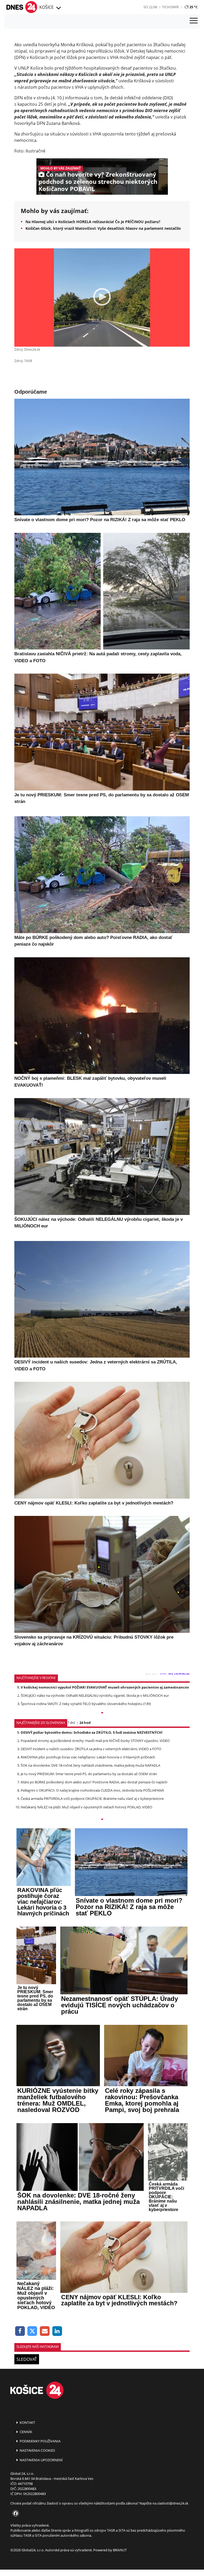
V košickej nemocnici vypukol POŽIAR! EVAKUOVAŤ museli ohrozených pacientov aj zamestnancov (105, 1687)
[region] (58, 8)
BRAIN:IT (120, 2550)
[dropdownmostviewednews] (102, 1713)
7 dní (71, 1723)
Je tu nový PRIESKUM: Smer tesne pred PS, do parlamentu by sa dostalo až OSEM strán (89, 1774)
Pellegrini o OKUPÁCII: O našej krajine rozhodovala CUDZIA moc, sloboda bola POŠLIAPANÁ (92, 1790)
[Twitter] (33, 2331)
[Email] (45, 2331)
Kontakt (27, 2422)
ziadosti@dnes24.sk (173, 2503)
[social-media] (15, 2514)
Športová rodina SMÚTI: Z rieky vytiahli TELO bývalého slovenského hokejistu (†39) (86, 1704)
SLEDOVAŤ (27, 2359)
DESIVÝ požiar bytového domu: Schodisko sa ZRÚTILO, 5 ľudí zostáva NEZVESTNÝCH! (92, 1732)
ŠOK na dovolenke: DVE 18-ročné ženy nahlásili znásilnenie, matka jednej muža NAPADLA (90, 1765)
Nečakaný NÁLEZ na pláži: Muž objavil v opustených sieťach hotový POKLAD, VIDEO (86, 1807)
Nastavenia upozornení (41, 2460)
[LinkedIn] (57, 2331)
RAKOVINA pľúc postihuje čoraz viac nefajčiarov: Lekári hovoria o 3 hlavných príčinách (88, 1757)
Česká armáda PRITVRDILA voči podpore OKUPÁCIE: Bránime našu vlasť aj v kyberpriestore (92, 1799)
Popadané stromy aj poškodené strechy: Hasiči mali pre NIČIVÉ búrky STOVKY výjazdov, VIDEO (95, 1741)
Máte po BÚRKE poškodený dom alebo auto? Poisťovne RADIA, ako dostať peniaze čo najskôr (94, 1782)
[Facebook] (20, 2331)
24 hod (85, 1723)
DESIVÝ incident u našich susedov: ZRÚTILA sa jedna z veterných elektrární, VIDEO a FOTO (91, 1749)
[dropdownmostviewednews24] (102, 1820)
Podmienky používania (40, 2441)
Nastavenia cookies (37, 2450)
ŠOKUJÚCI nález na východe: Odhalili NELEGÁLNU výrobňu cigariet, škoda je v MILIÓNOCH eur (95, 1695)
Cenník (25, 2432)
